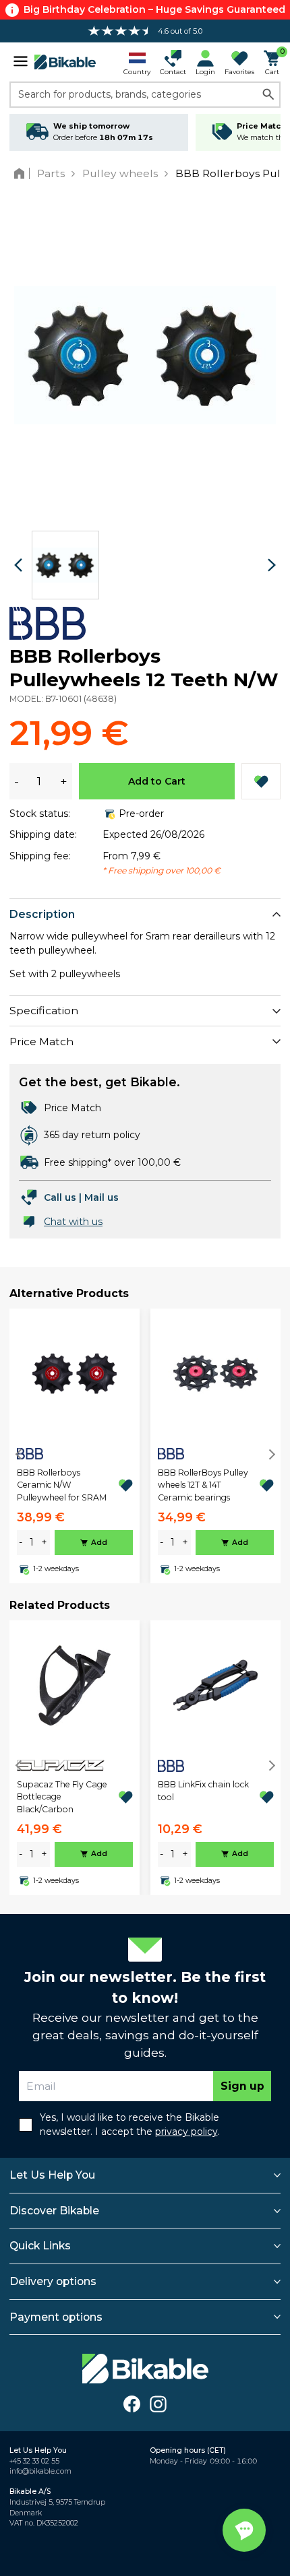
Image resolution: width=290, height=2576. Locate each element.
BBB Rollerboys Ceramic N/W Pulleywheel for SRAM (62, 1485)
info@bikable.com (40, 2471)
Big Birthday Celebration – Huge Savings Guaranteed (154, 9)
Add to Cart (157, 781)
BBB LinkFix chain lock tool (203, 1790)
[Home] (22, 173)
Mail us (101, 1197)
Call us (60, 1197)
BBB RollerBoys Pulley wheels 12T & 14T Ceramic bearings (203, 1485)
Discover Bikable (54, 2211)
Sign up (242, 2086)
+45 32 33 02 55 (34, 2461)
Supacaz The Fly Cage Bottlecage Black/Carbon (62, 1797)
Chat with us (73, 1222)
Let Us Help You (52, 2175)
